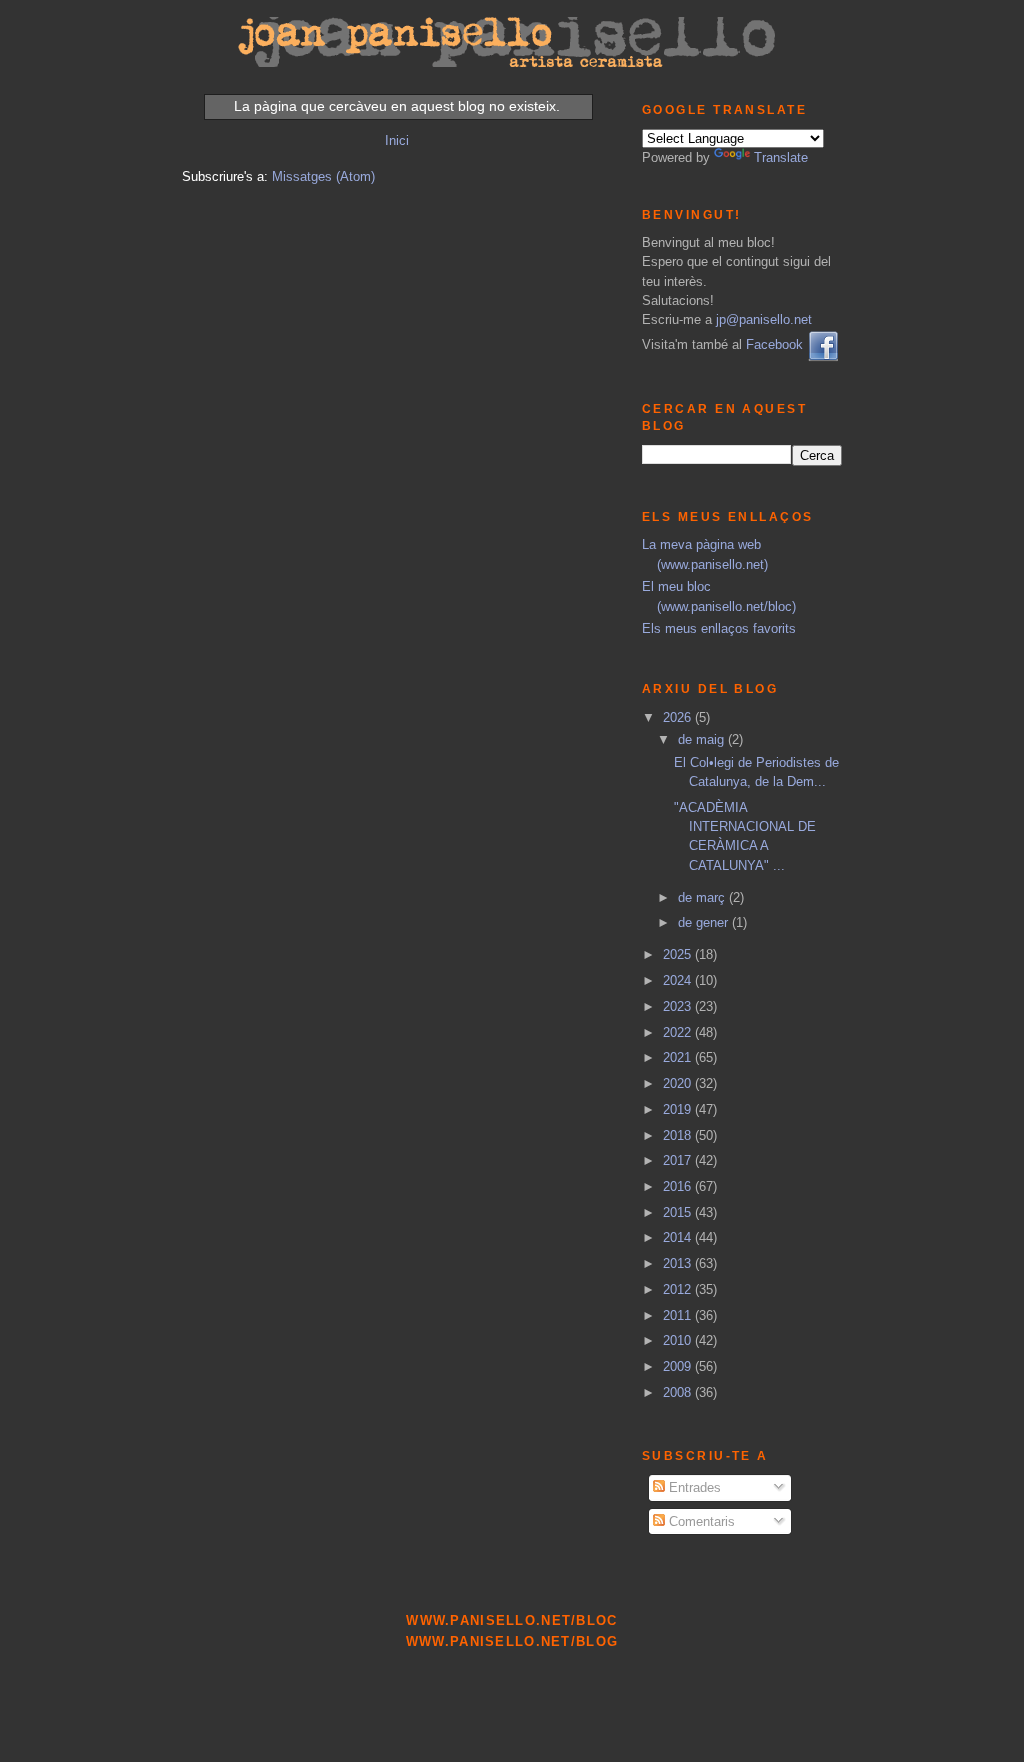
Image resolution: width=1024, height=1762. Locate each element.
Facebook (774, 344)
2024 (679, 980)
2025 (679, 954)
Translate (781, 157)
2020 (679, 1083)
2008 (679, 1392)
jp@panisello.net (764, 319)
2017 (679, 1160)
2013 (679, 1263)
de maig (703, 739)
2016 (679, 1186)
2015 (679, 1212)
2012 (679, 1289)
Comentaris (700, 1521)
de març (703, 897)
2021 (679, 1057)
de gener (705, 922)
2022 (679, 1032)
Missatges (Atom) (323, 176)
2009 (679, 1366)
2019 (679, 1109)
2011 (679, 1315)
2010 (679, 1340)
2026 (679, 717)
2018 (679, 1135)
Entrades (693, 1487)
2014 (679, 1237)
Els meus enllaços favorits (719, 628)
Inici (397, 140)
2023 (679, 1006)
